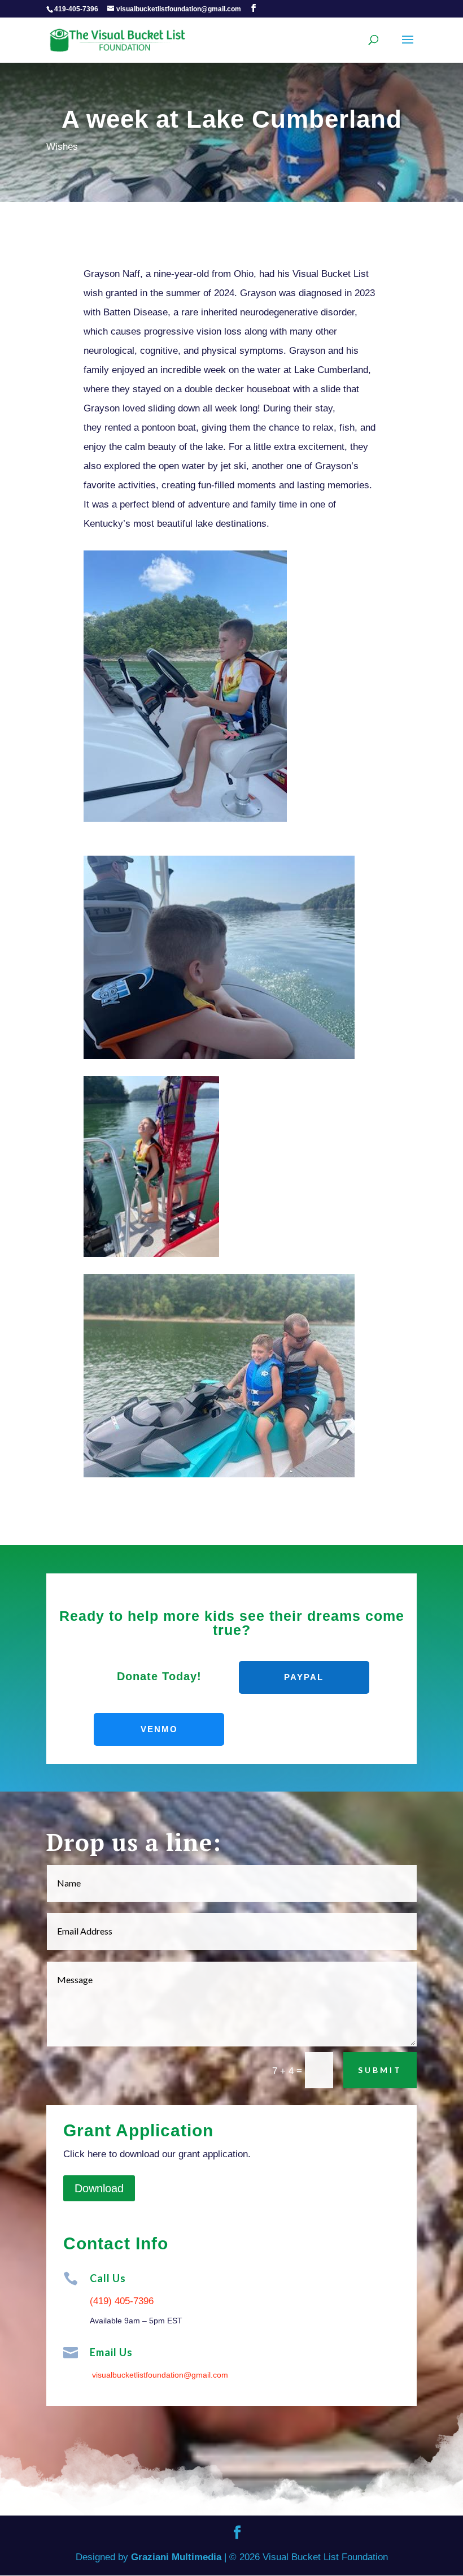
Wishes (62, 147)
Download (99, 2188)
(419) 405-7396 (122, 2301)
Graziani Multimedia (176, 2557)
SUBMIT (380, 2070)
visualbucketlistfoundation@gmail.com (160, 2375)
